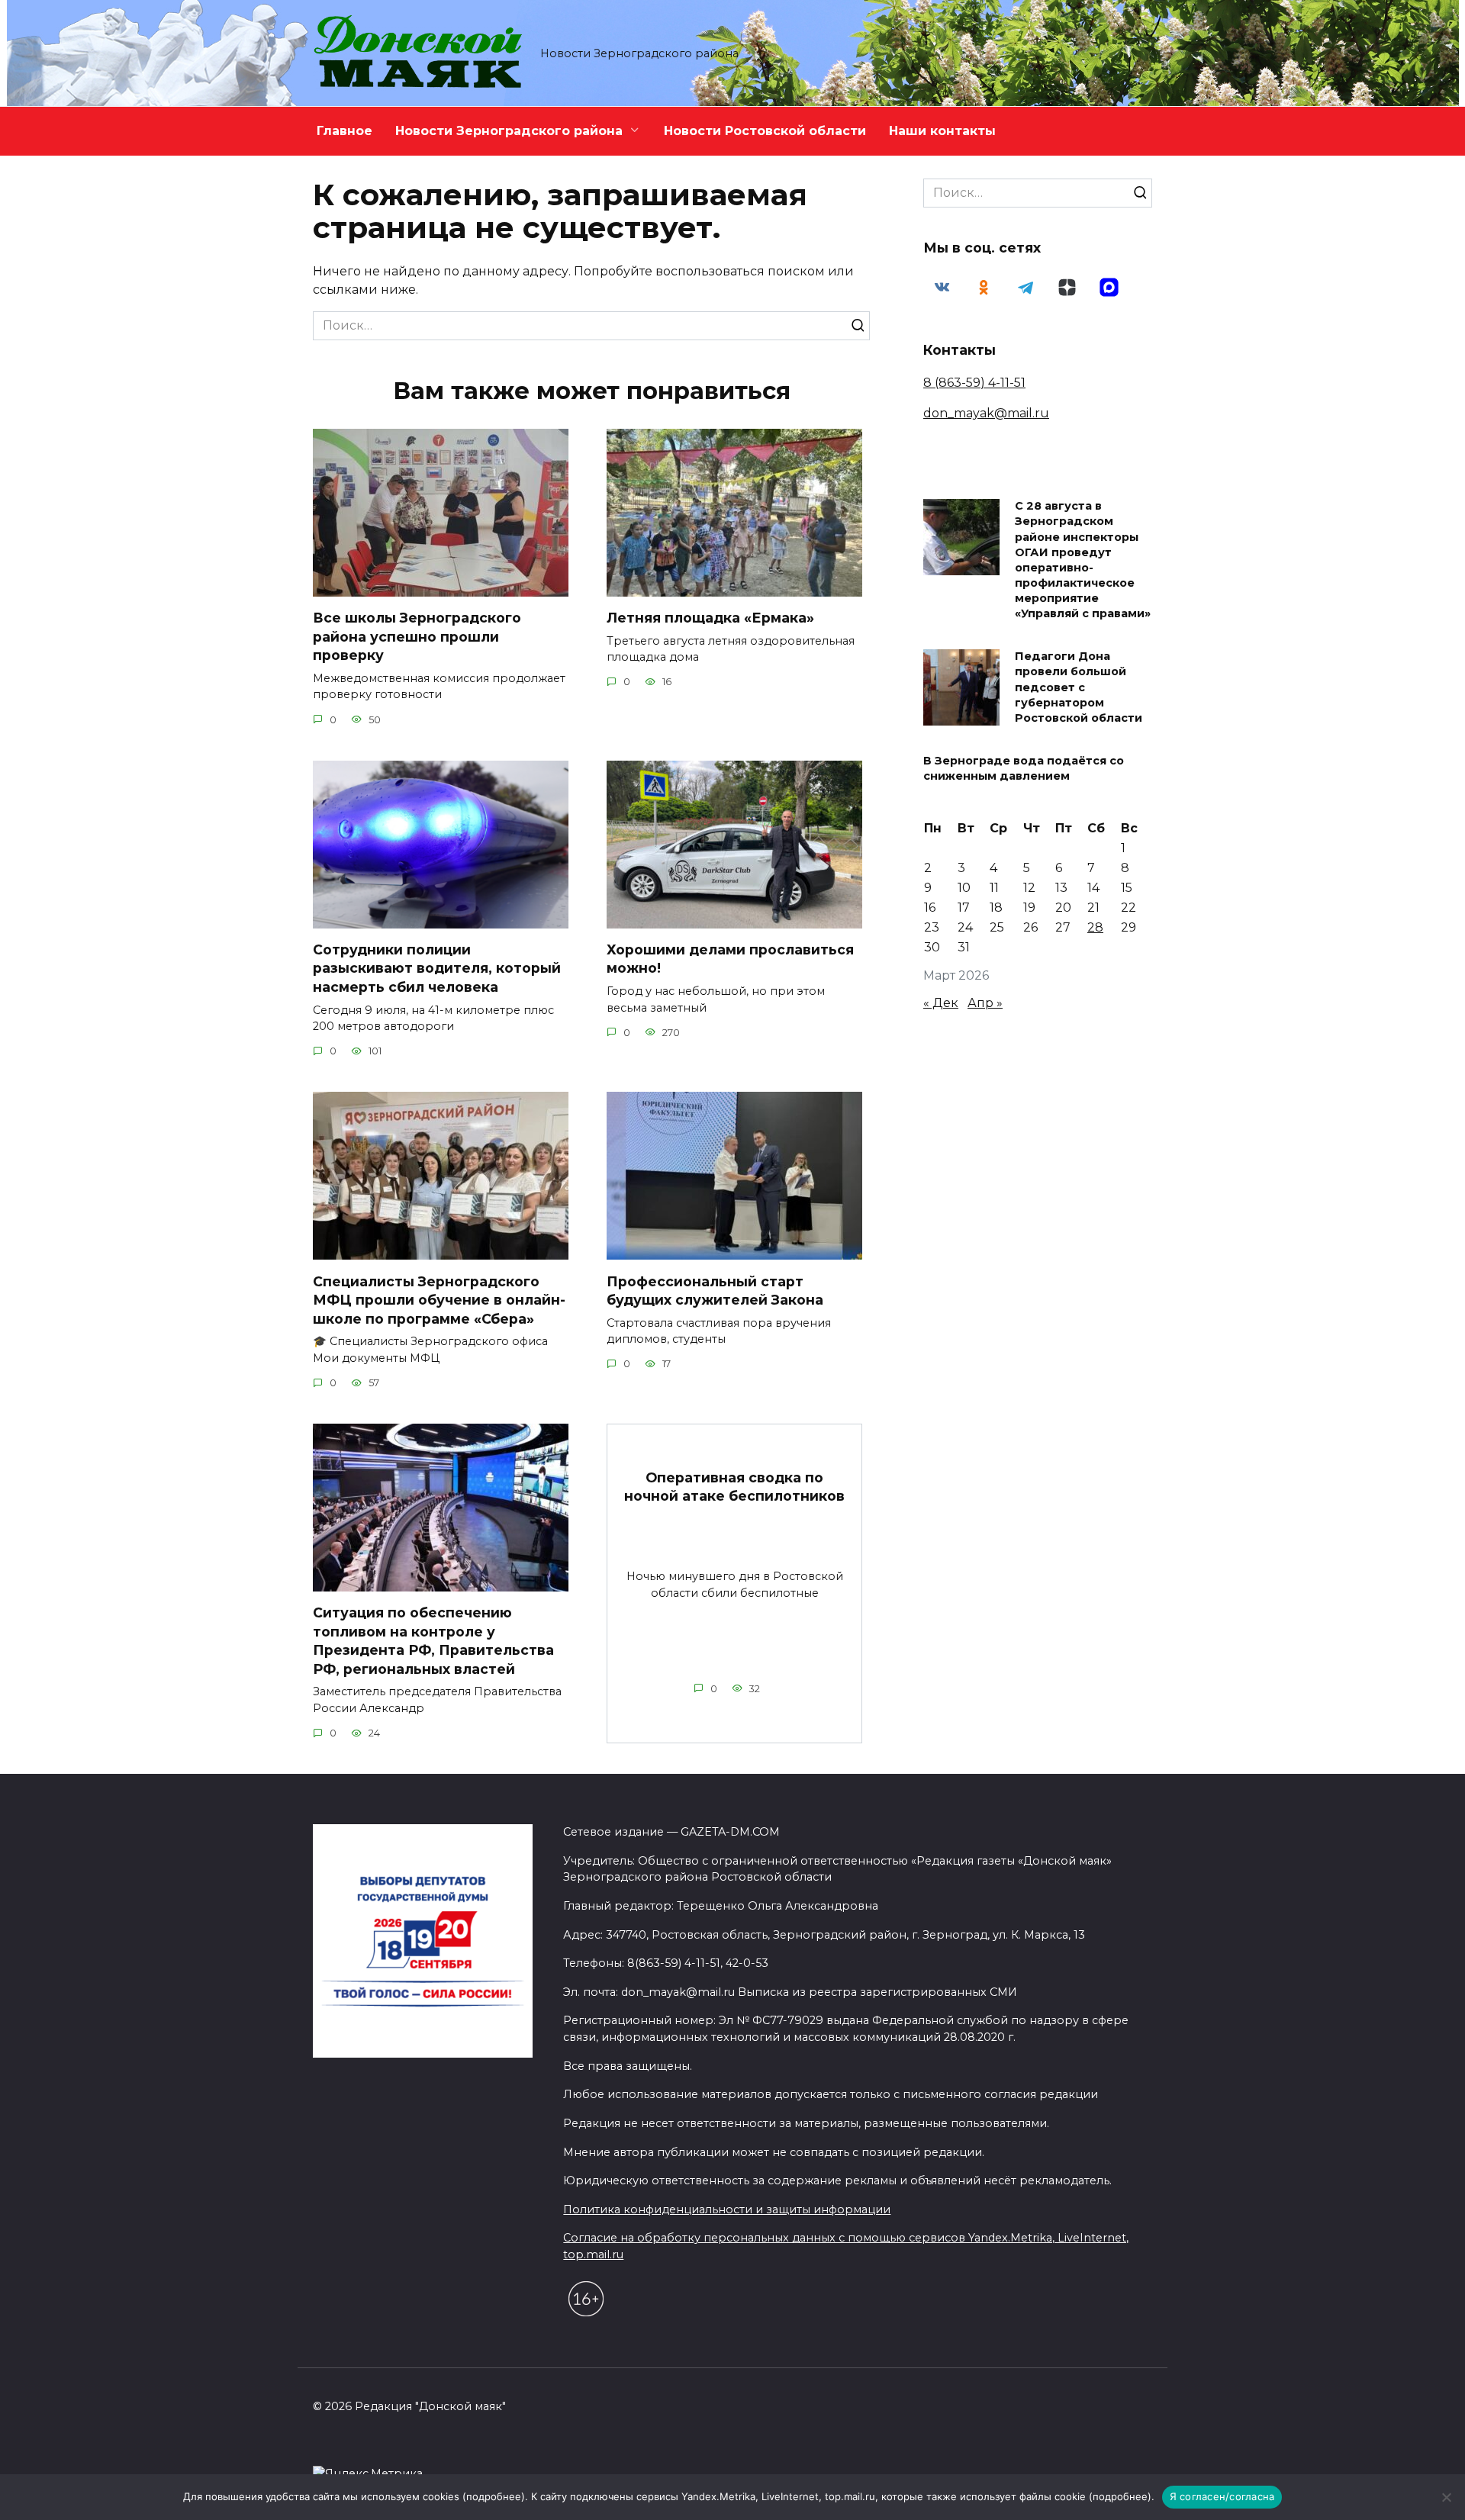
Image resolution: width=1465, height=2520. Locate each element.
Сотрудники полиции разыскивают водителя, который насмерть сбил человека (437, 968)
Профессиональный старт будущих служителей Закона (715, 1290)
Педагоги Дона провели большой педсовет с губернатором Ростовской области (1079, 688)
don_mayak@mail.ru (986, 413)
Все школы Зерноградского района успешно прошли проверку (417, 636)
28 (1095, 927)
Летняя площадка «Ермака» (710, 618)
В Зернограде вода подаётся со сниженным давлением (1024, 768)
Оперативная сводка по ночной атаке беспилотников (734, 1487)
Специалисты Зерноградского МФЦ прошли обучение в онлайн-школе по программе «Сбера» (439, 1299)
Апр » (985, 1003)
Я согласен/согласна (1222, 2496)
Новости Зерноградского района (509, 131)
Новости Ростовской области (765, 131)
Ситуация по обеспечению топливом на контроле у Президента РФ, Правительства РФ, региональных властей (433, 1641)
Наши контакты (942, 131)
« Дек (941, 1003)
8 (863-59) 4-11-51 (974, 383)
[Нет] (1446, 2497)
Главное (345, 131)
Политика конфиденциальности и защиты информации (727, 2209)
